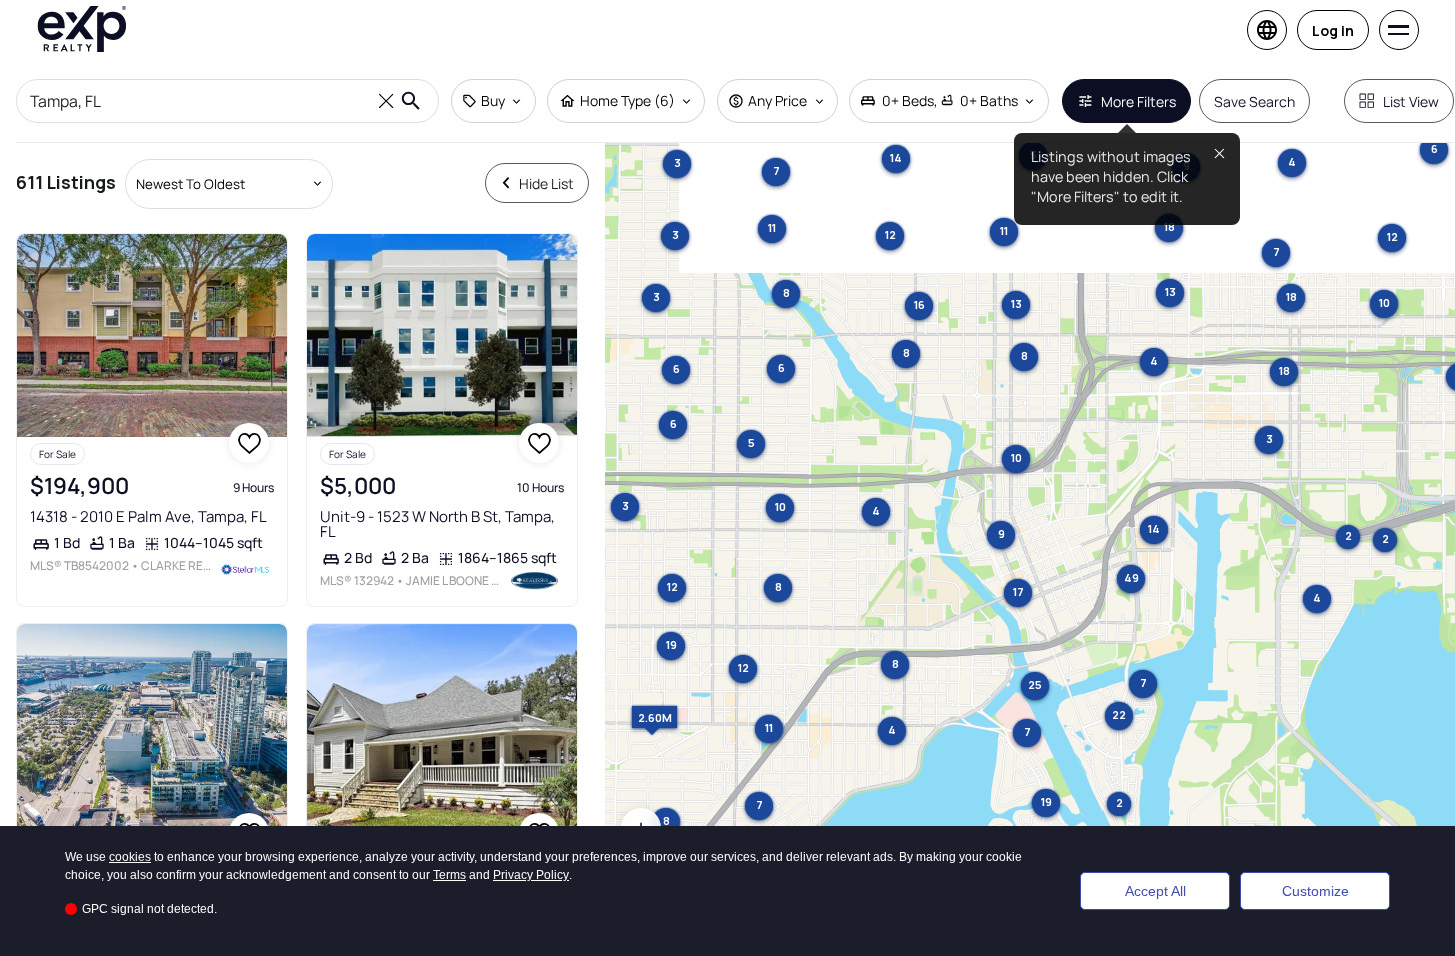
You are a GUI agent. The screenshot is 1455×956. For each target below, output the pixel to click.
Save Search (1254, 101)
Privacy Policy (531, 875)
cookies (130, 857)
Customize (1315, 891)
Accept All (1155, 891)
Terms (449, 875)
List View (1411, 101)
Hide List (546, 183)
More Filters (1138, 101)
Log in (1333, 30)
